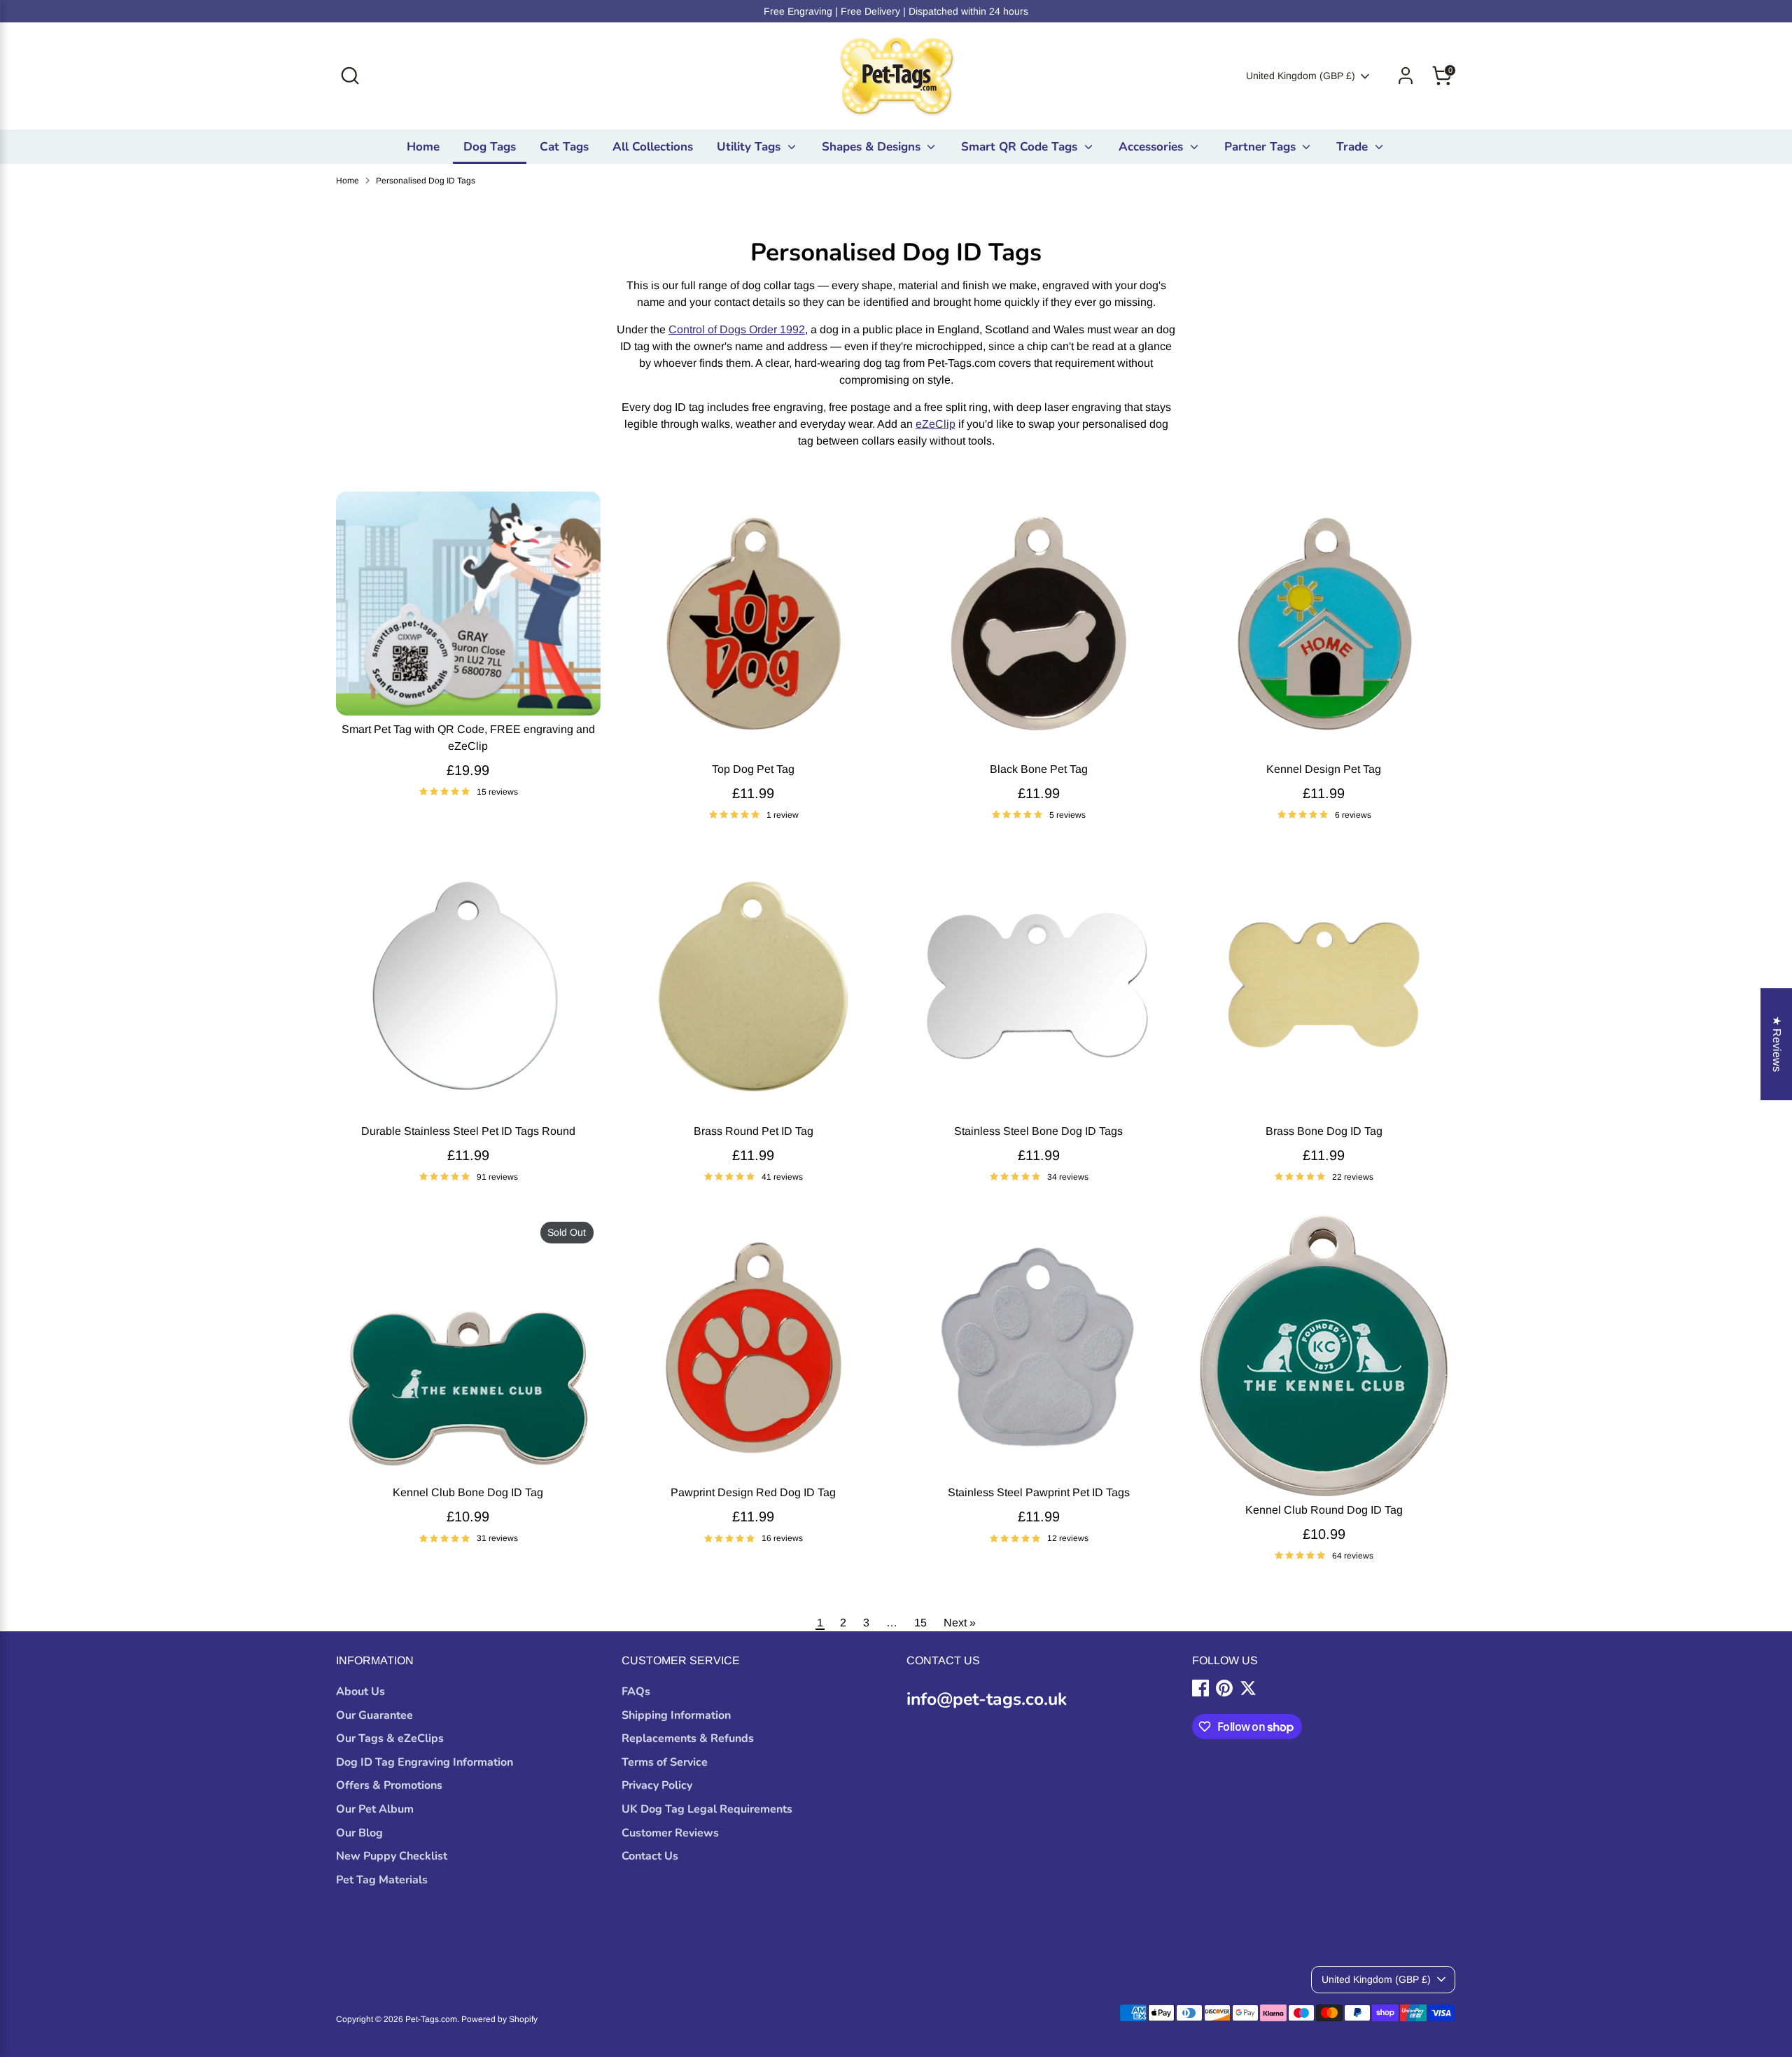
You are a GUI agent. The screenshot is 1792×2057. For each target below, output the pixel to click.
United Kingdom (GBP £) (1301, 76)
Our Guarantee (374, 1715)
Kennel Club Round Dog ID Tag (1324, 1510)
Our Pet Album (375, 1809)
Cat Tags (564, 147)
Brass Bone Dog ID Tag (1324, 1131)
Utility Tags (750, 147)
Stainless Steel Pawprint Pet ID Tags (1039, 1492)
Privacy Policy (657, 1785)
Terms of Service (665, 1762)
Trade (1354, 147)
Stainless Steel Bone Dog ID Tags (1038, 1131)
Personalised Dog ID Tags (426, 181)
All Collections (653, 147)
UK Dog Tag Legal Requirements (707, 1809)
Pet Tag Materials (382, 1880)
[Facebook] (1200, 1688)
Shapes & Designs (873, 147)
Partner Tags (1262, 147)
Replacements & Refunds (688, 1738)
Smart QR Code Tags (1021, 147)
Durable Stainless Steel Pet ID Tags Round (468, 1131)
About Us (360, 1692)
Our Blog (359, 1833)
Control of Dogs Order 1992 (737, 329)
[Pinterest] (1224, 1688)
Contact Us (650, 1856)
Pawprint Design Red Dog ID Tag (753, 1492)
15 (920, 1623)
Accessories (1153, 147)
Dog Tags (490, 147)
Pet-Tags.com (431, 2019)
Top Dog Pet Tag (753, 769)
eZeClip (936, 424)
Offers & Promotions (389, 1785)
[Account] (1406, 76)
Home (423, 147)
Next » (960, 1623)
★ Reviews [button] (1777, 1044)
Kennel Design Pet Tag (1324, 769)
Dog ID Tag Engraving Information (425, 1762)
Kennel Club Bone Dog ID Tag (468, 1492)
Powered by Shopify (499, 2019)
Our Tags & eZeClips (390, 1738)
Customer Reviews (670, 1833)
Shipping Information (676, 1715)
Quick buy (468, 691)
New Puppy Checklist (392, 1856)
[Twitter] (1248, 1688)
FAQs (636, 1692)
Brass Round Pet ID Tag (754, 1131)
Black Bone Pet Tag (1039, 769)
